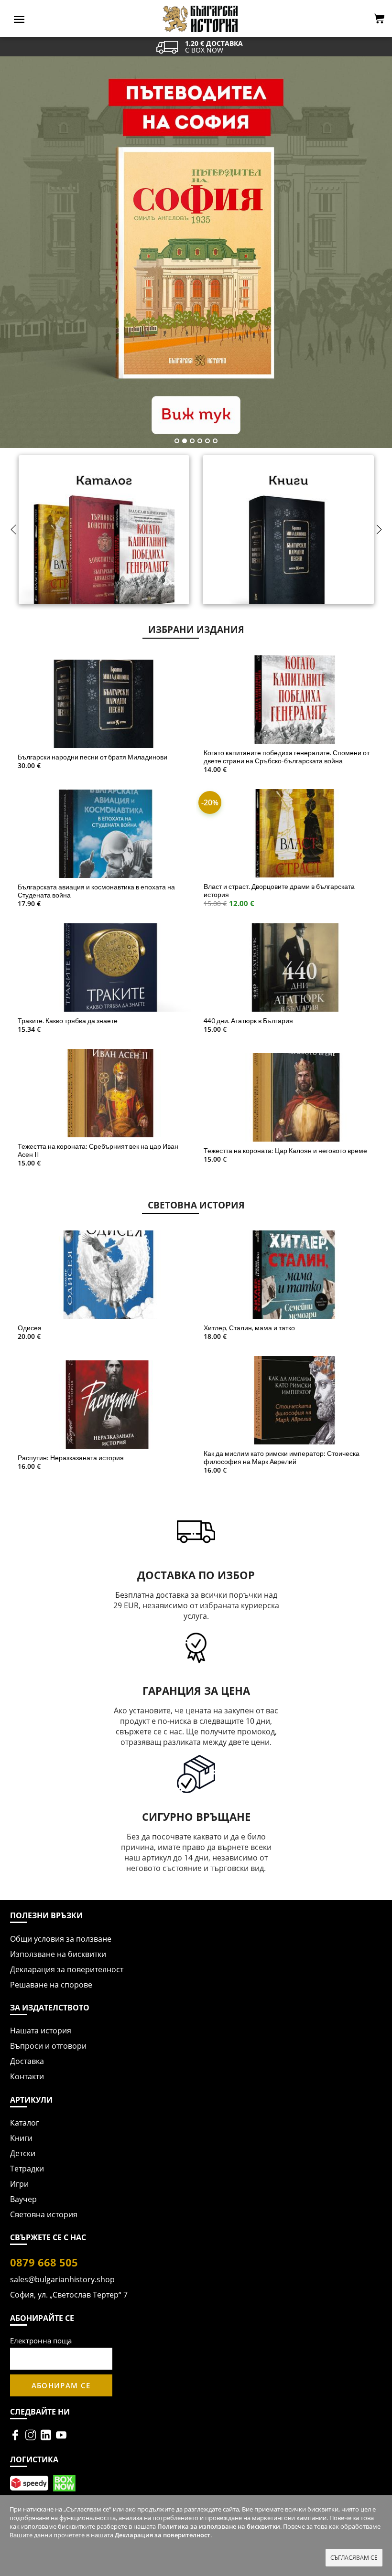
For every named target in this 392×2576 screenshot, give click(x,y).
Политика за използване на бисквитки (219, 2526)
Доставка (27, 2061)
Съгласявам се (354, 2558)
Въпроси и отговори (48, 2046)
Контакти (27, 2076)
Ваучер (23, 2199)
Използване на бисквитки (58, 1954)
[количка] (379, 19)
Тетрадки (27, 2169)
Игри (19, 2184)
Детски (23, 2153)
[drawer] (19, 19)
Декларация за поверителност (67, 1969)
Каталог (25, 2123)
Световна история (44, 2214)
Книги (21, 2138)
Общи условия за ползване (61, 1939)
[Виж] (104, 541)
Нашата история (41, 2031)
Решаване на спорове (51, 1985)
